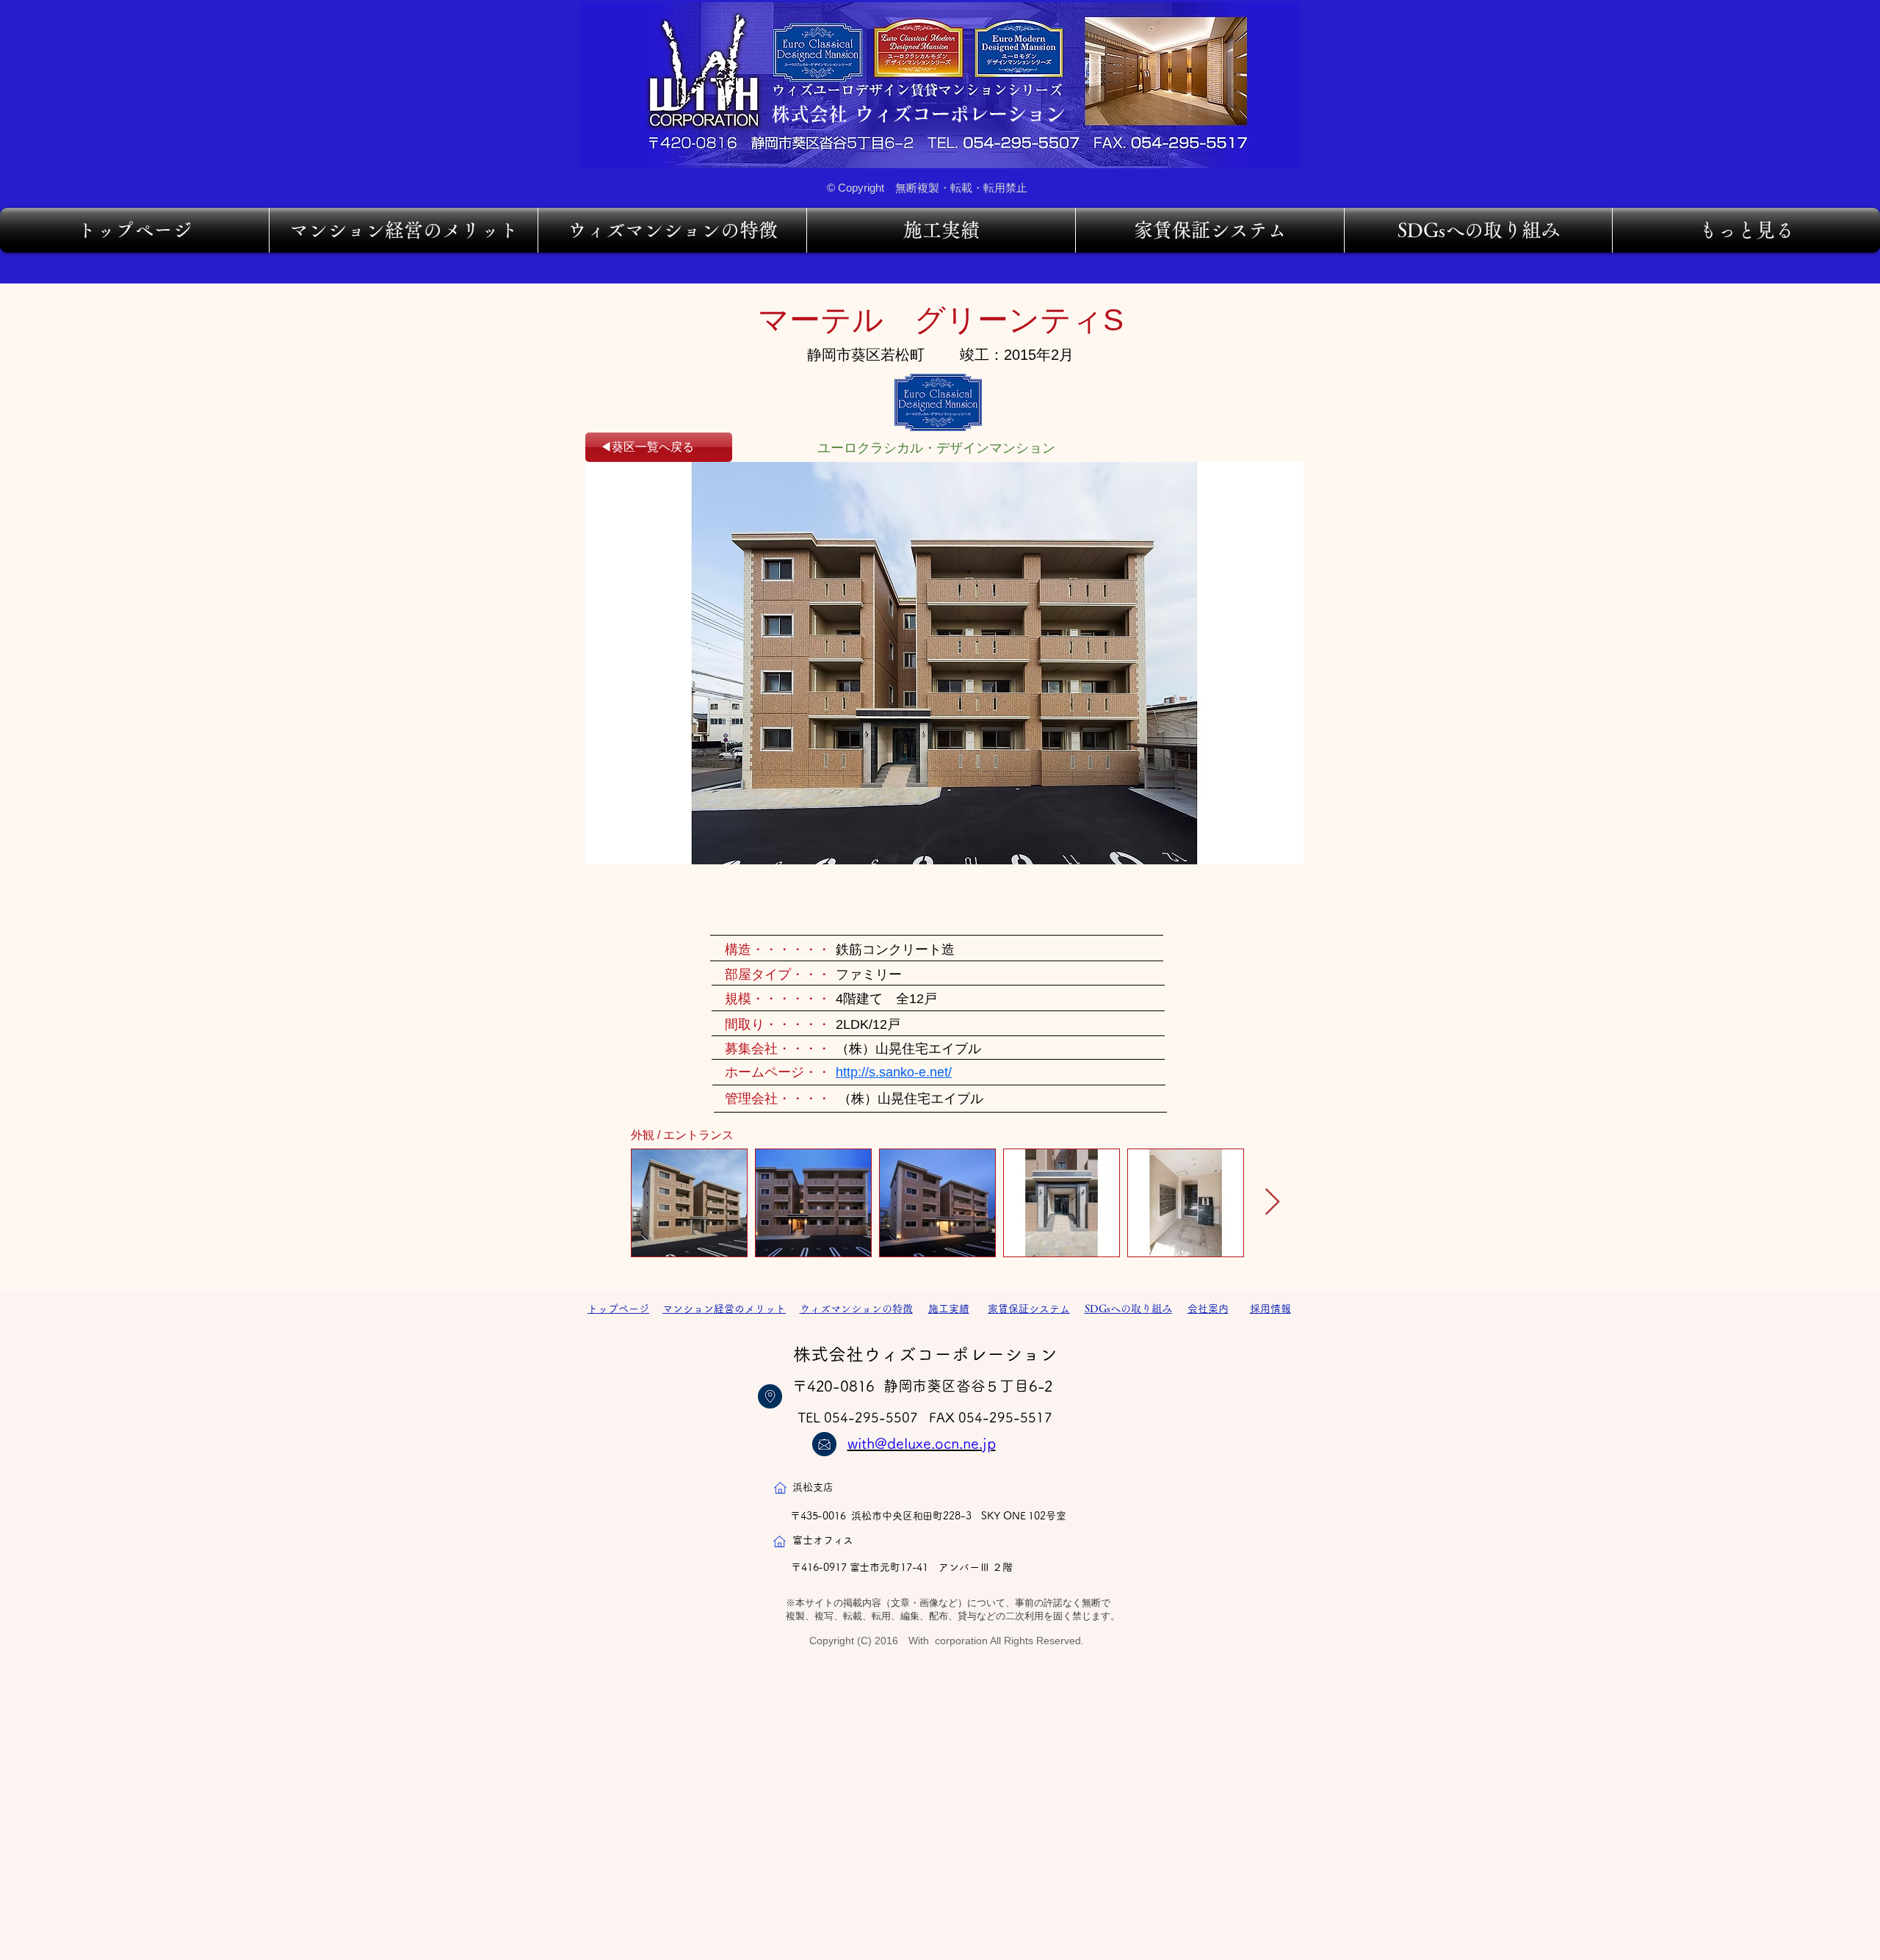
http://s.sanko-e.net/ (894, 1072)
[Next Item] (1272, 1203)
